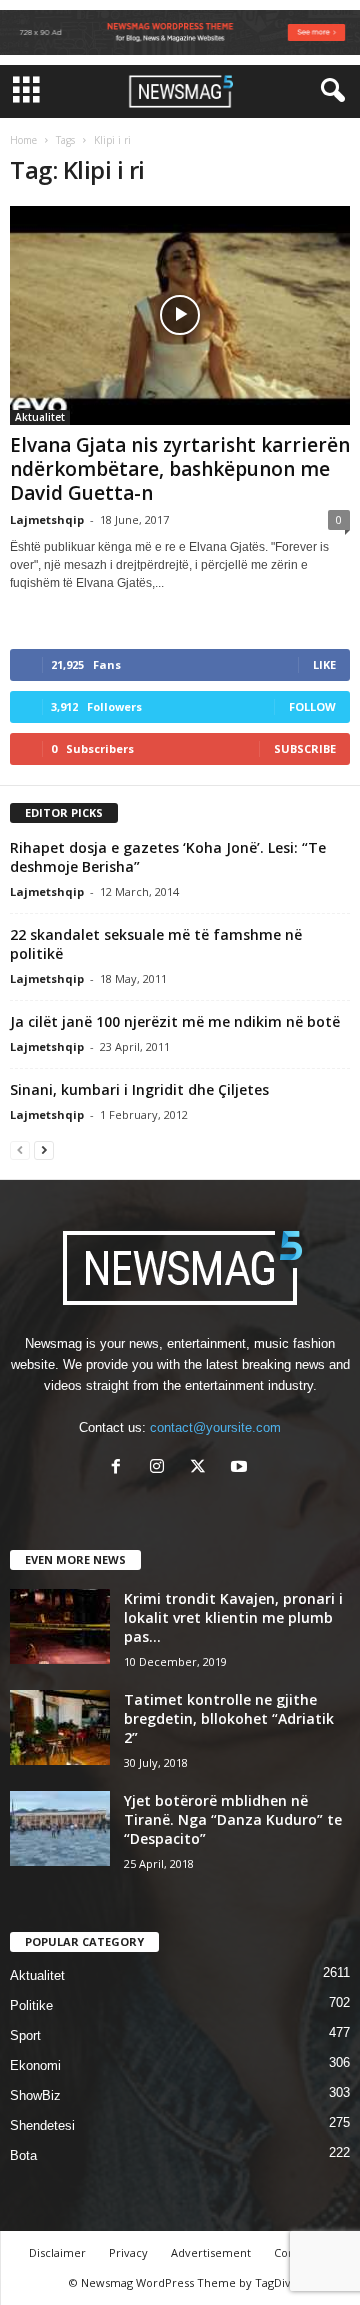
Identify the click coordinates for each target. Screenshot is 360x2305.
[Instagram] (161, 1468)
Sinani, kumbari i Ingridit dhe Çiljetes (139, 1089)
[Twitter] (202, 1468)
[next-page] (44, 1149)
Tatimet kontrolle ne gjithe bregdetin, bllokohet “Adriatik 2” (229, 1718)
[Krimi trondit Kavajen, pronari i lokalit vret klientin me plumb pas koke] (60, 1626)
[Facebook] (120, 1468)
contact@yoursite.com (215, 1427)
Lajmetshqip (47, 519)
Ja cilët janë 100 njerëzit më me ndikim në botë (175, 1021)
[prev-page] (20, 1149)
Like (324, 664)
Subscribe (305, 748)
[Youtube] (241, 1468)
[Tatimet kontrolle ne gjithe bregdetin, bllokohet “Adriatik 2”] (60, 1727)
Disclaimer (57, 2252)
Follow (312, 706)
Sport (25, 2035)
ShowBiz (35, 2095)
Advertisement (211, 2252)
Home (23, 140)
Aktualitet (40, 417)
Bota (23, 2155)
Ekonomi (35, 2065)
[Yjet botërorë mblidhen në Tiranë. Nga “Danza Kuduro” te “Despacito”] (60, 1828)
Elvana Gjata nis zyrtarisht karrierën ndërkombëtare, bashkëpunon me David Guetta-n (180, 469)
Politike (31, 2005)
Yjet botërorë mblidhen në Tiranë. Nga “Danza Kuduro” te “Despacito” (233, 1819)
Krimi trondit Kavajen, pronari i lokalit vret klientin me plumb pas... (233, 1617)
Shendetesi (42, 2125)
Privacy (128, 2252)
